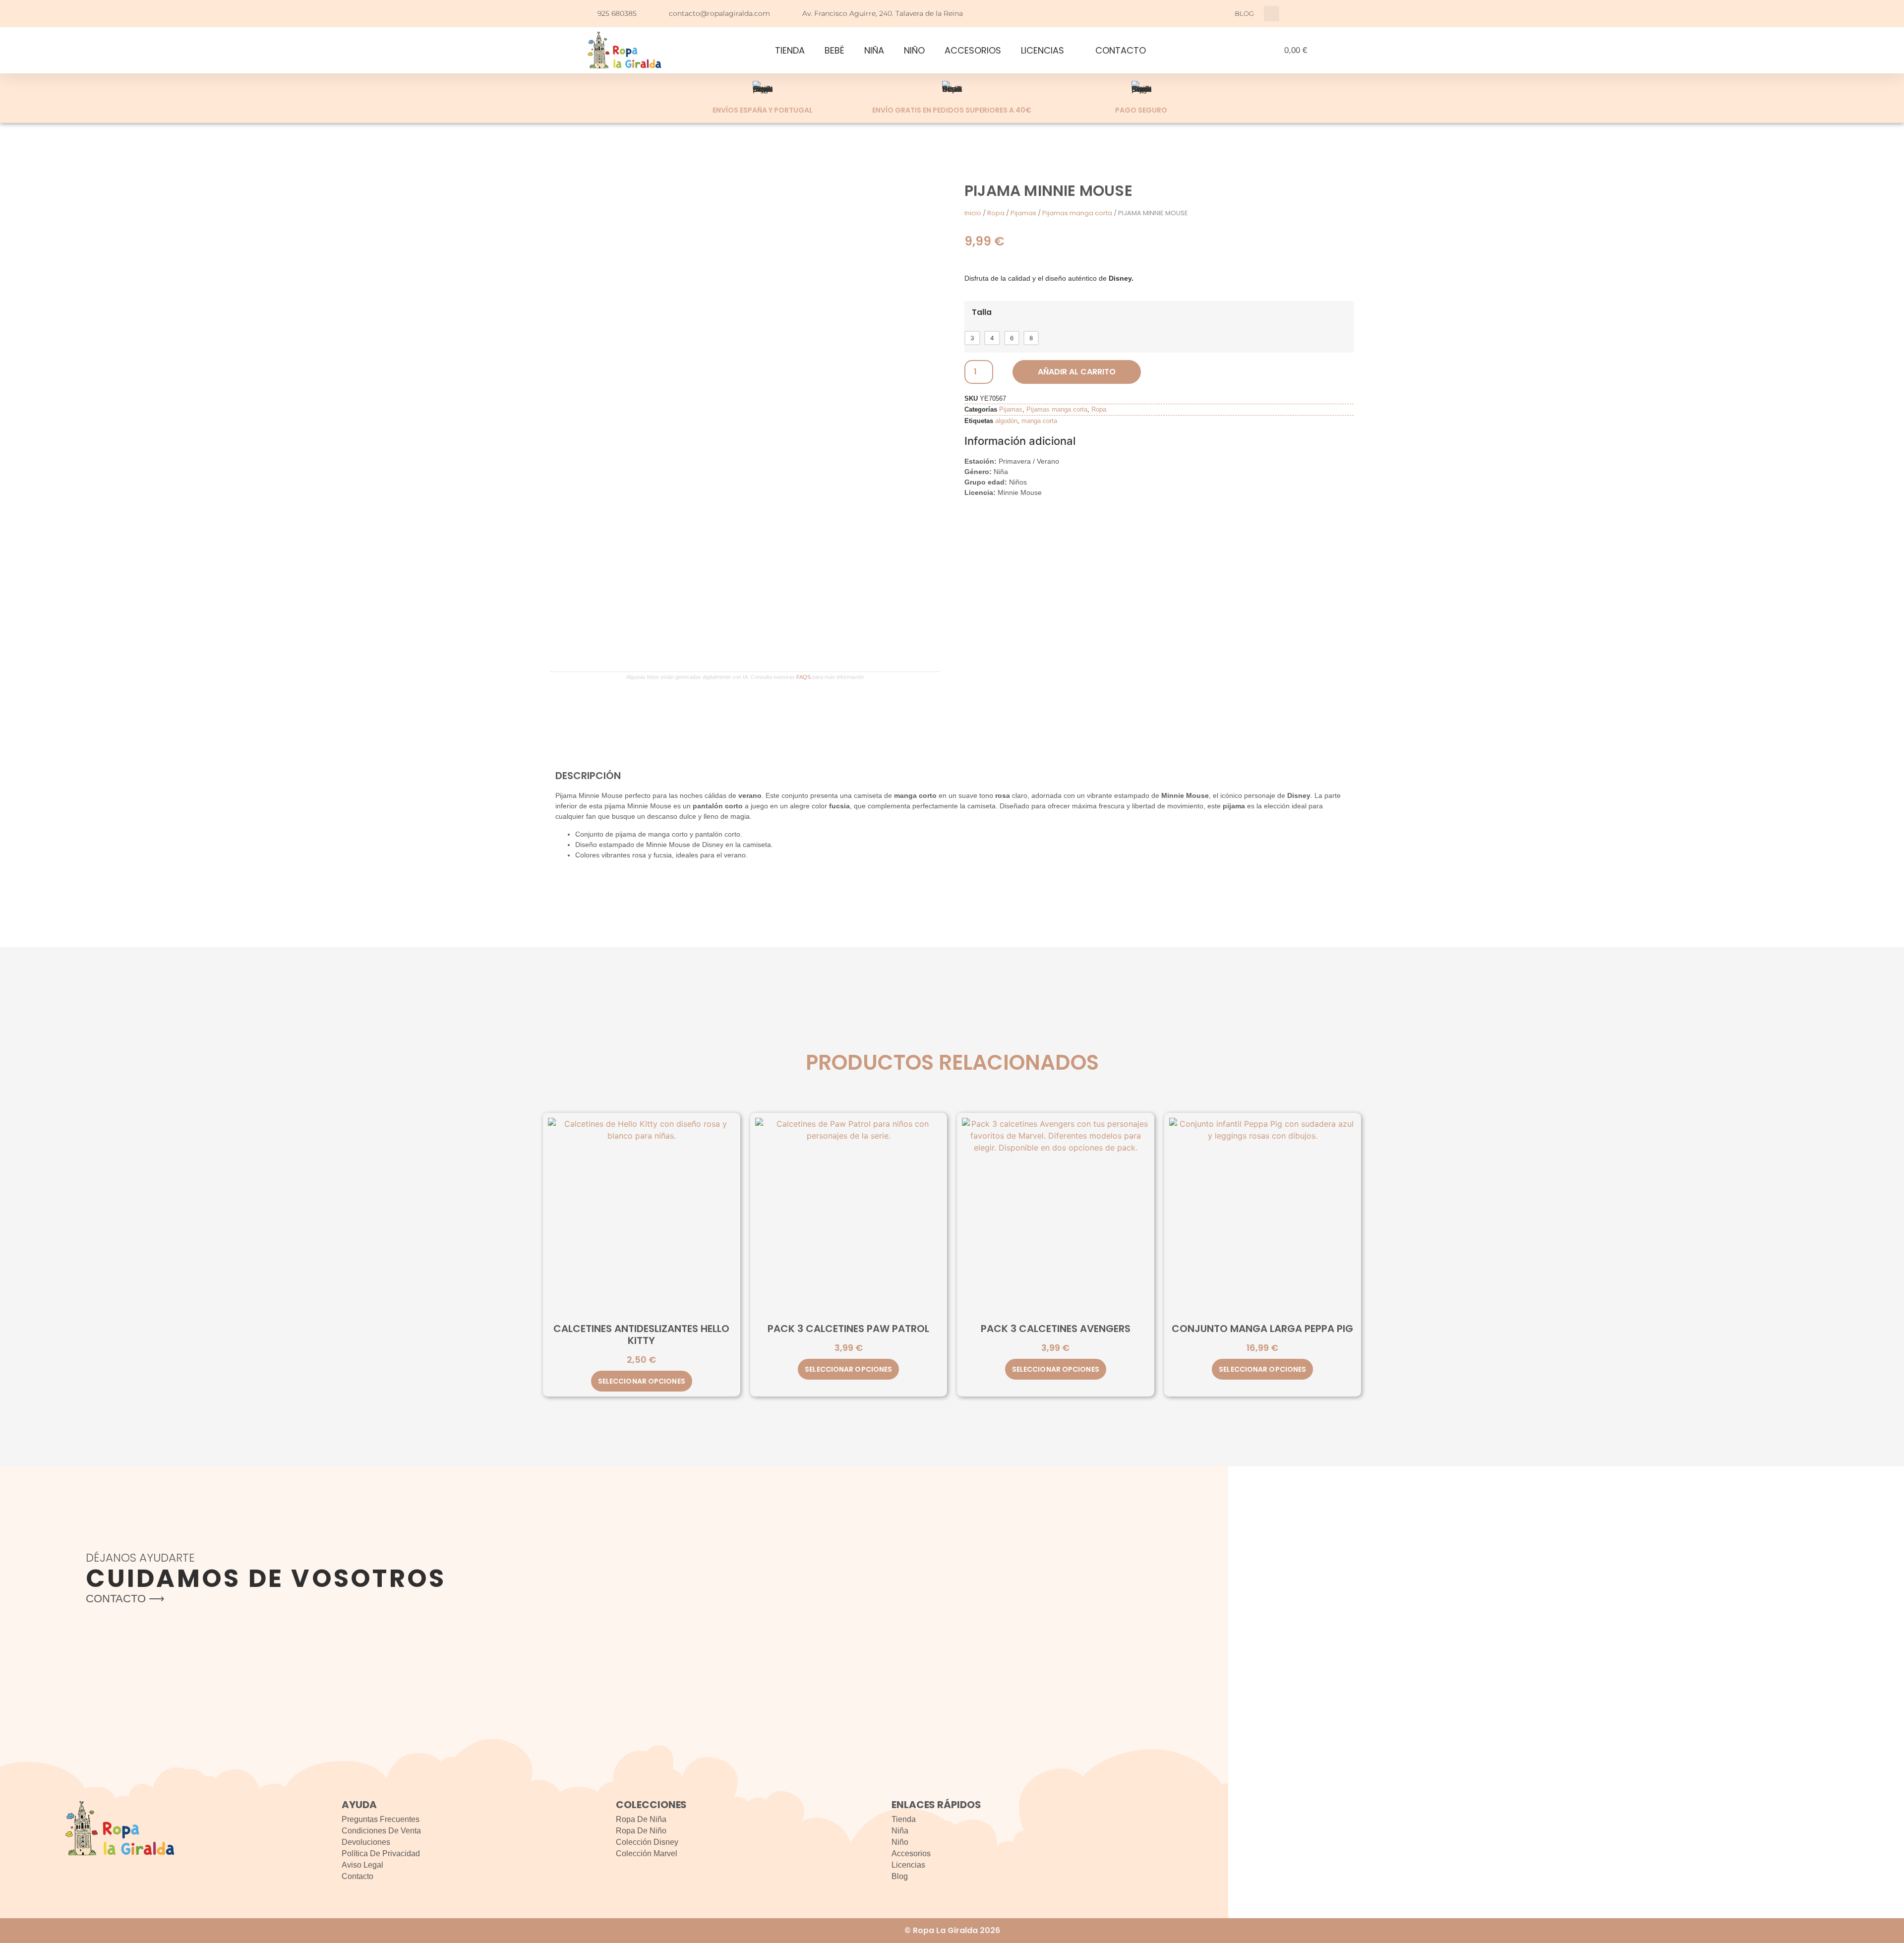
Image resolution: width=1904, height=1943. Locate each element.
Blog (900, 1876)
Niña (900, 1831)
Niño (900, 1842)
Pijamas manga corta (1077, 213)
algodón (1006, 421)
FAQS (803, 677)
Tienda (904, 1819)
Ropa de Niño (641, 1831)
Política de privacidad (381, 1853)
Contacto (357, 1876)
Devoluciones (366, 1842)
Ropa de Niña (641, 1819)
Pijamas (1023, 213)
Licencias (908, 1865)
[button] (1272, 14)
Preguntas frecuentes (381, 1819)
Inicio (973, 213)
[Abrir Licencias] (1071, 50)
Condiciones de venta (381, 1831)
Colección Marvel (647, 1853)
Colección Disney (647, 1842)
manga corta (1039, 421)
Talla (982, 312)
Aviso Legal (362, 1865)
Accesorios (911, 1853)
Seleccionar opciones (642, 1381)
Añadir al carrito (1077, 372)
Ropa (996, 213)
